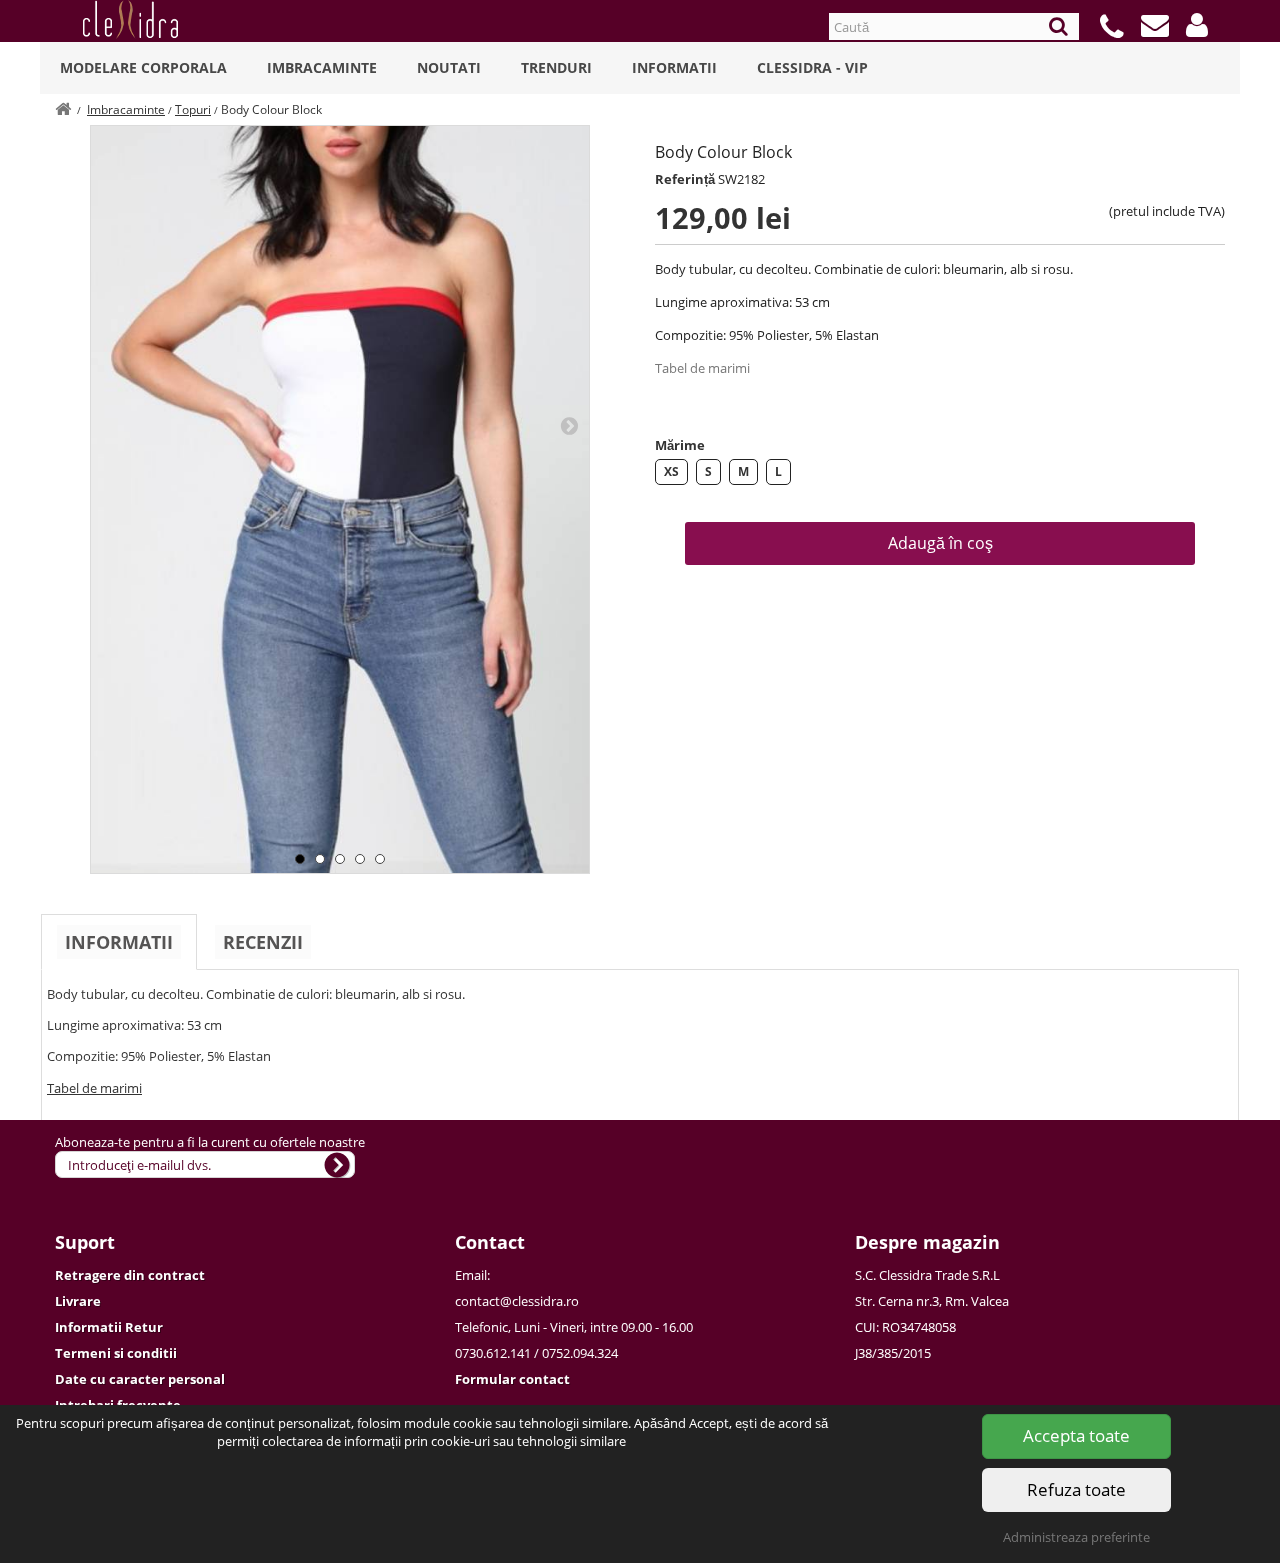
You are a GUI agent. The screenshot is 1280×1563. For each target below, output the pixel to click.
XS (671, 471)
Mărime (680, 445)
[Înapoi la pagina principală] (63, 109)
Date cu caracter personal (140, 1379)
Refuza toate (1076, 1489)
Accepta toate (1076, 1435)
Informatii (674, 67)
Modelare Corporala (143, 67)
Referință (685, 179)
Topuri (193, 109)
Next (569, 425)
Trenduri (556, 67)
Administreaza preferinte (1076, 1537)
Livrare (78, 1301)
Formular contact (512, 1379)
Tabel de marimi (702, 368)
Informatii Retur (109, 1327)
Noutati (449, 67)
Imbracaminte (322, 67)
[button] (1197, 25)
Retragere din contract (130, 1275)
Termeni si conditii (116, 1353)
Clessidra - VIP (812, 67)
